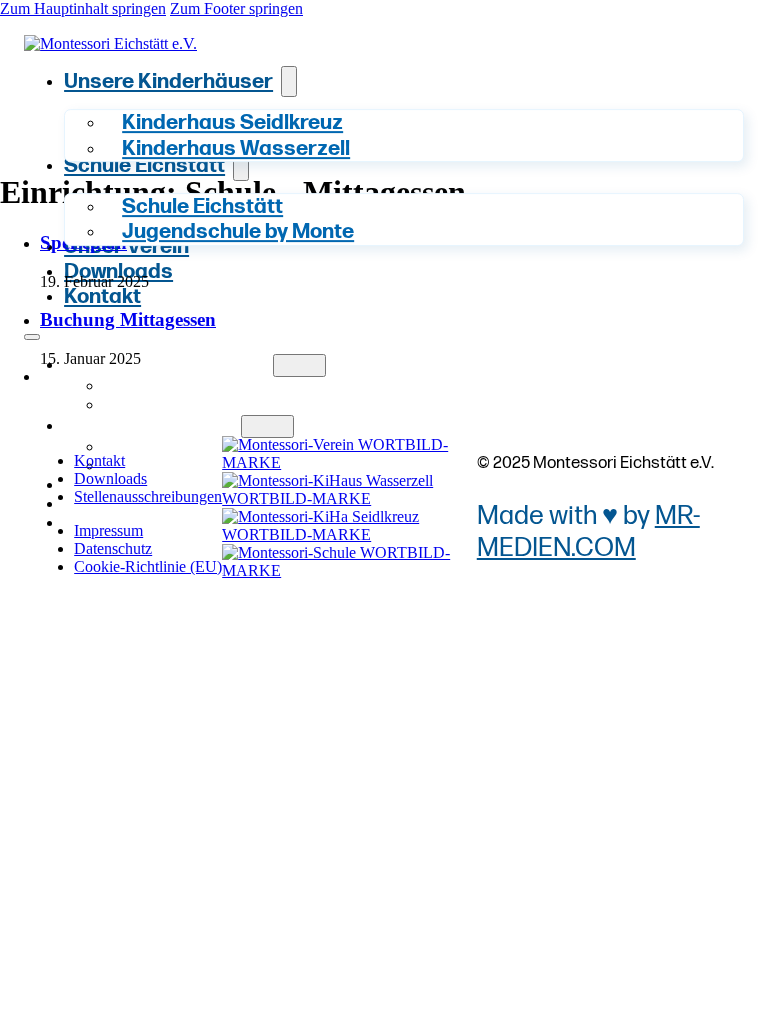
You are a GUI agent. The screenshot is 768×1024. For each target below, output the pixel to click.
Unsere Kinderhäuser (168, 81)
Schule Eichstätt (152, 426)
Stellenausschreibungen (148, 496)
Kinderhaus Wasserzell (236, 148)
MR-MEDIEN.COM (588, 532)
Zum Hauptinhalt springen (83, 8)
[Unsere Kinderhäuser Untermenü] (289, 81)
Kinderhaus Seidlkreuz (224, 386)
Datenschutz (113, 548)
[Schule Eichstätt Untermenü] (267, 426)
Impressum (108, 530)
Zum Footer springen (236, 8)
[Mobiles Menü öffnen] (32, 337)
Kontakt (102, 296)
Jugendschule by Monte (238, 232)
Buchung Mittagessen (128, 319)
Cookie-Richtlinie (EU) (148, 566)
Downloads (118, 271)
